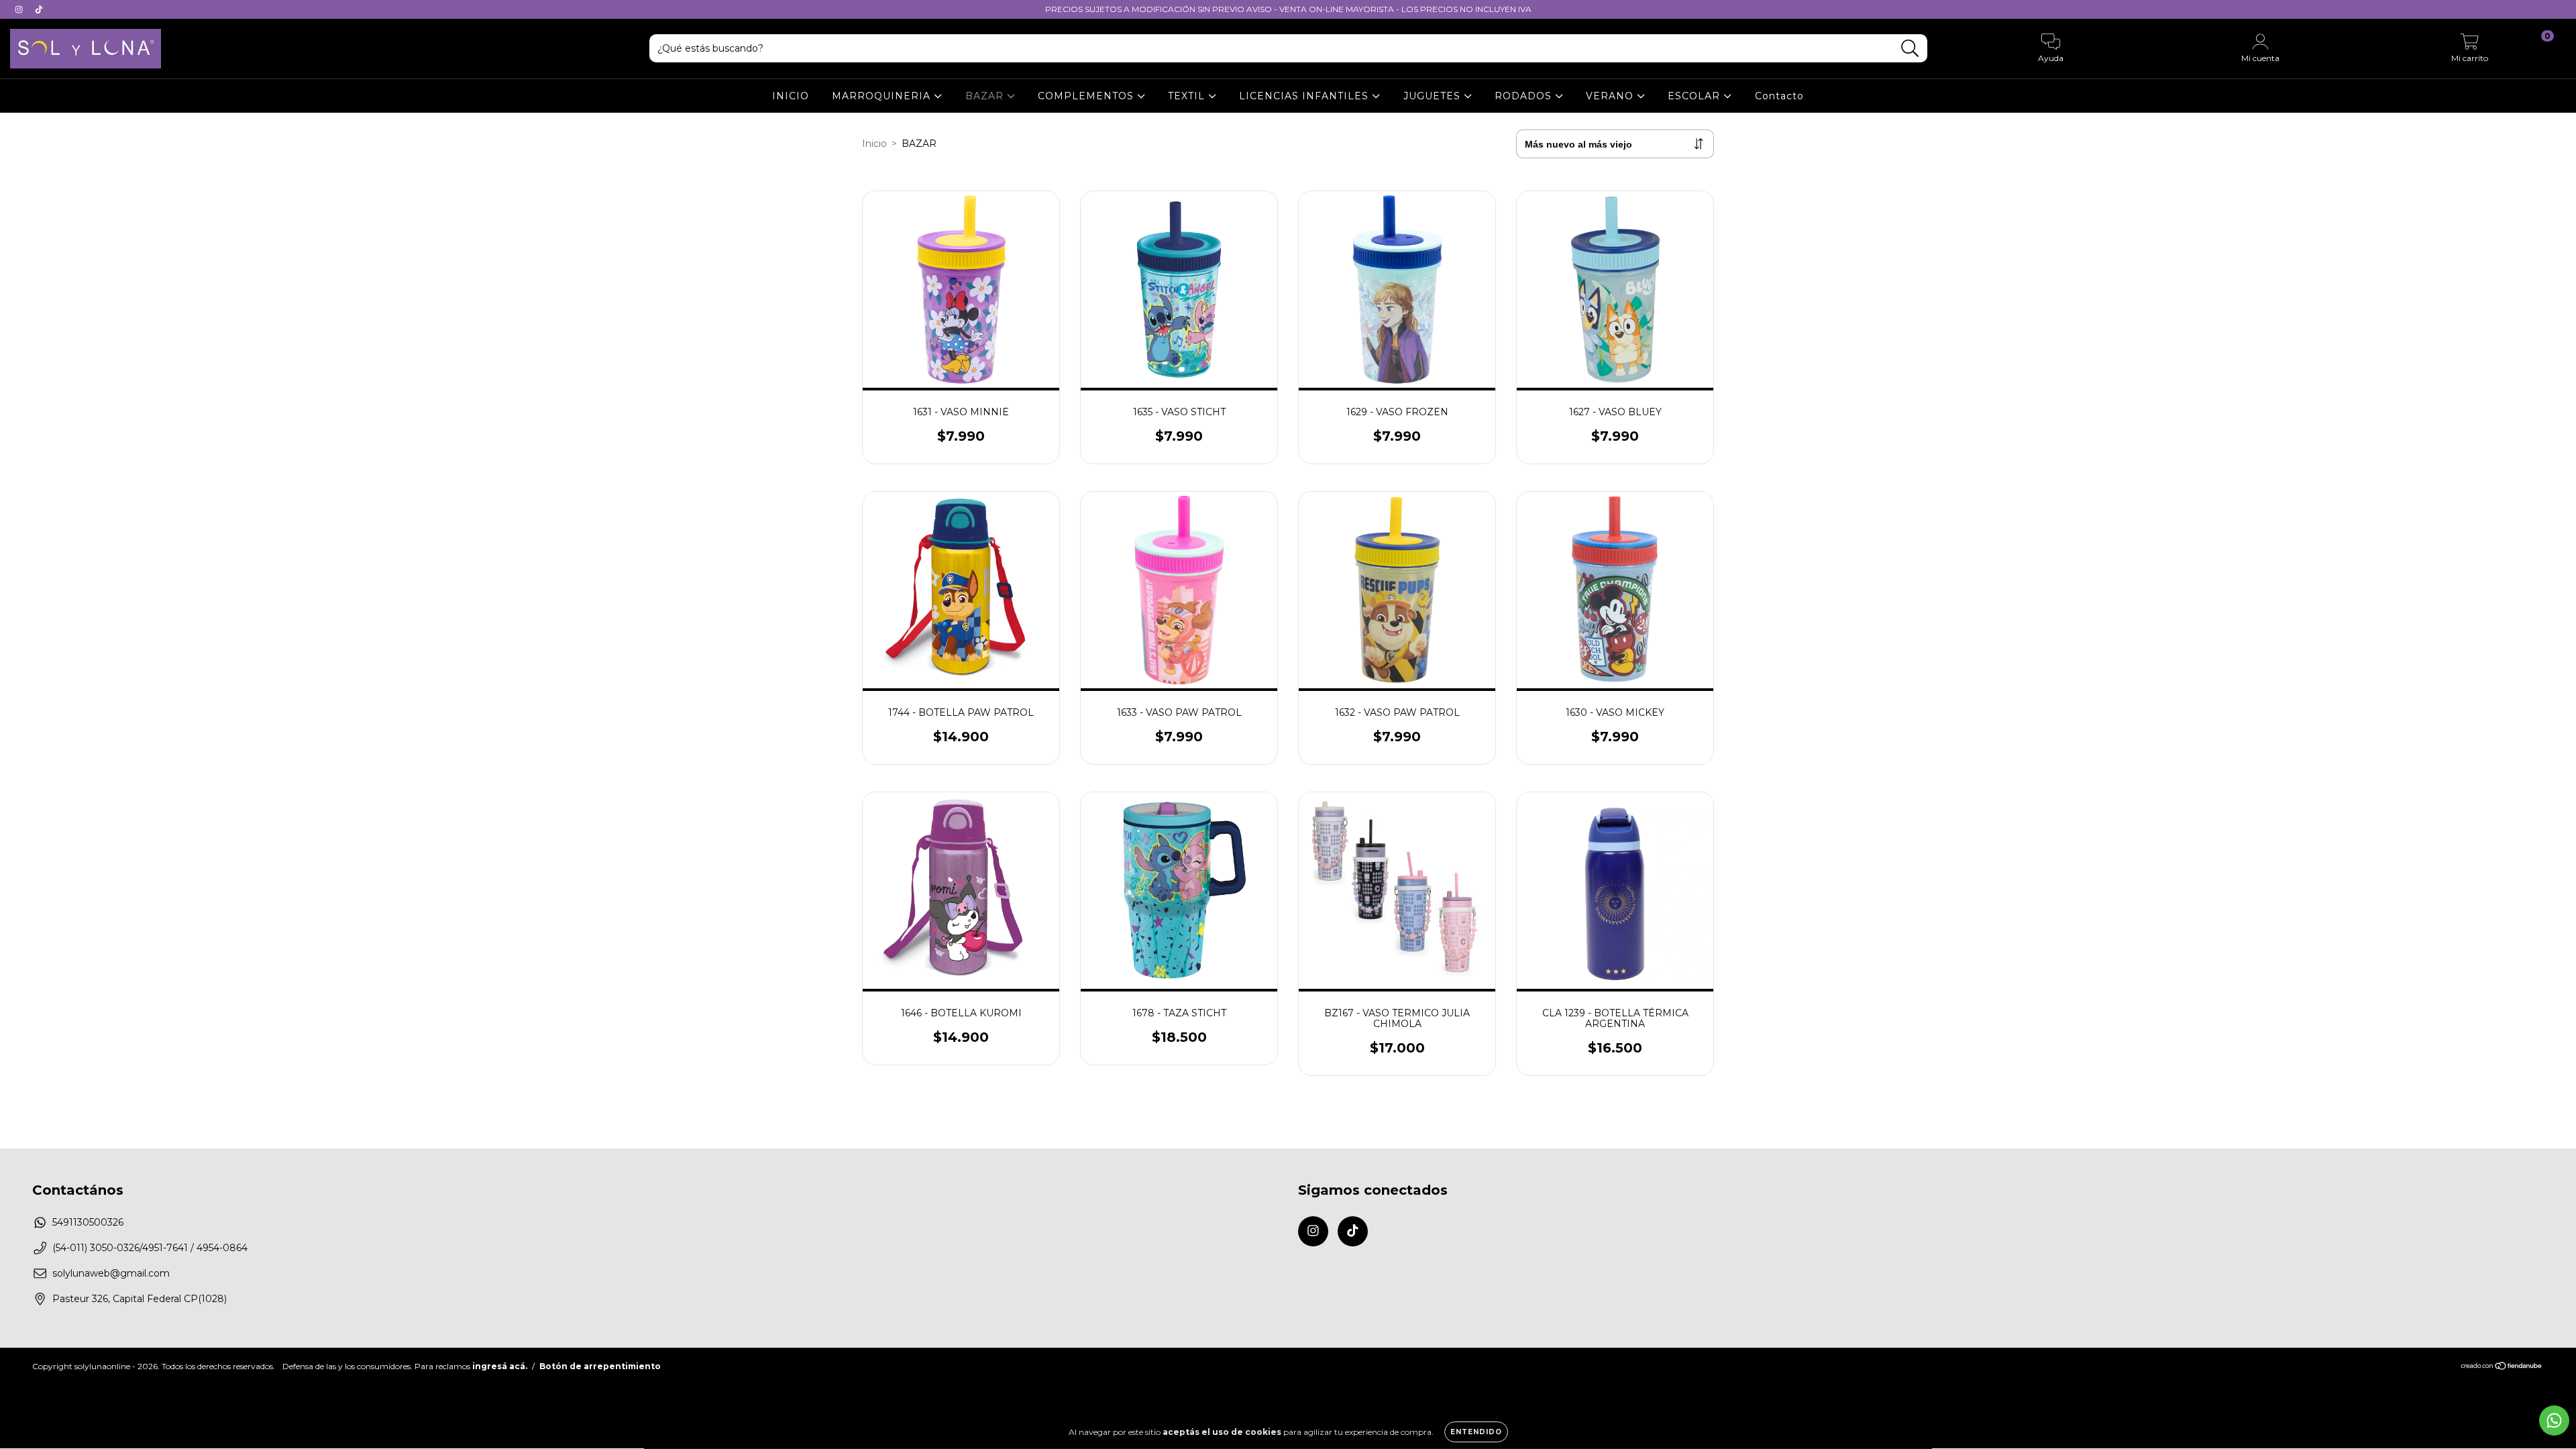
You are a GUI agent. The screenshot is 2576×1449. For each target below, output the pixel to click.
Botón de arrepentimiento (600, 1366)
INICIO (791, 96)
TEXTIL (1188, 96)
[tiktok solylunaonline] (39, 9)
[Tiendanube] (2502, 1367)
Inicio (874, 144)
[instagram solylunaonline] (20, 9)
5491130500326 (88, 1222)
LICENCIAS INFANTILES (1305, 96)
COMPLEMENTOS (1087, 96)
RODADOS (1525, 96)
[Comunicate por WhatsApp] (2554, 1420)
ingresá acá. (500, 1366)
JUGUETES (1434, 96)
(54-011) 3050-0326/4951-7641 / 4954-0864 (150, 1248)
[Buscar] (1910, 49)
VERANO (1611, 96)
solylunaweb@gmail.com (111, 1273)
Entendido (1476, 1432)
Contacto (1779, 96)
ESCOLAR (1696, 96)
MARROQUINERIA (883, 96)
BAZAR (986, 96)
